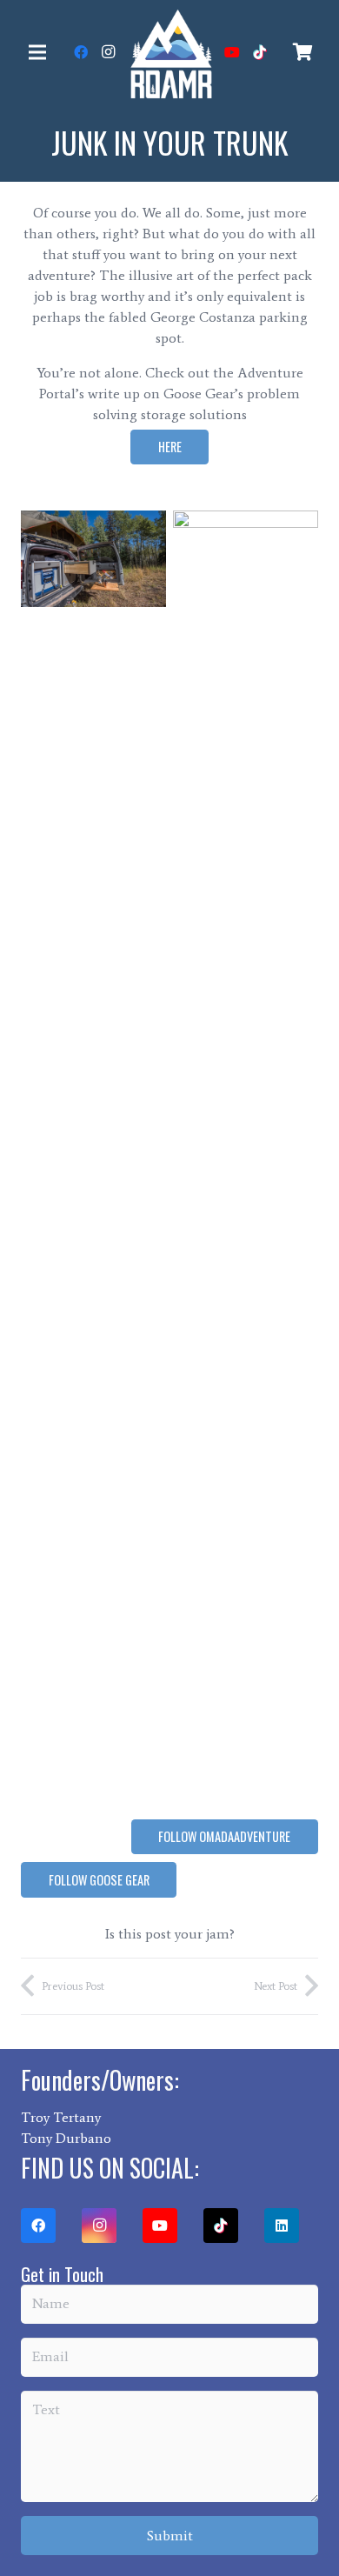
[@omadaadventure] (246, 1163)
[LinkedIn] (282, 2226)
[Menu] (37, 52)
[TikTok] (260, 52)
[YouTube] (232, 52)
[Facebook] (81, 52)
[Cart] (302, 52)
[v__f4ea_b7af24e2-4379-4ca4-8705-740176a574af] (93, 1163)
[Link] (170, 52)
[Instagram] (109, 52)
